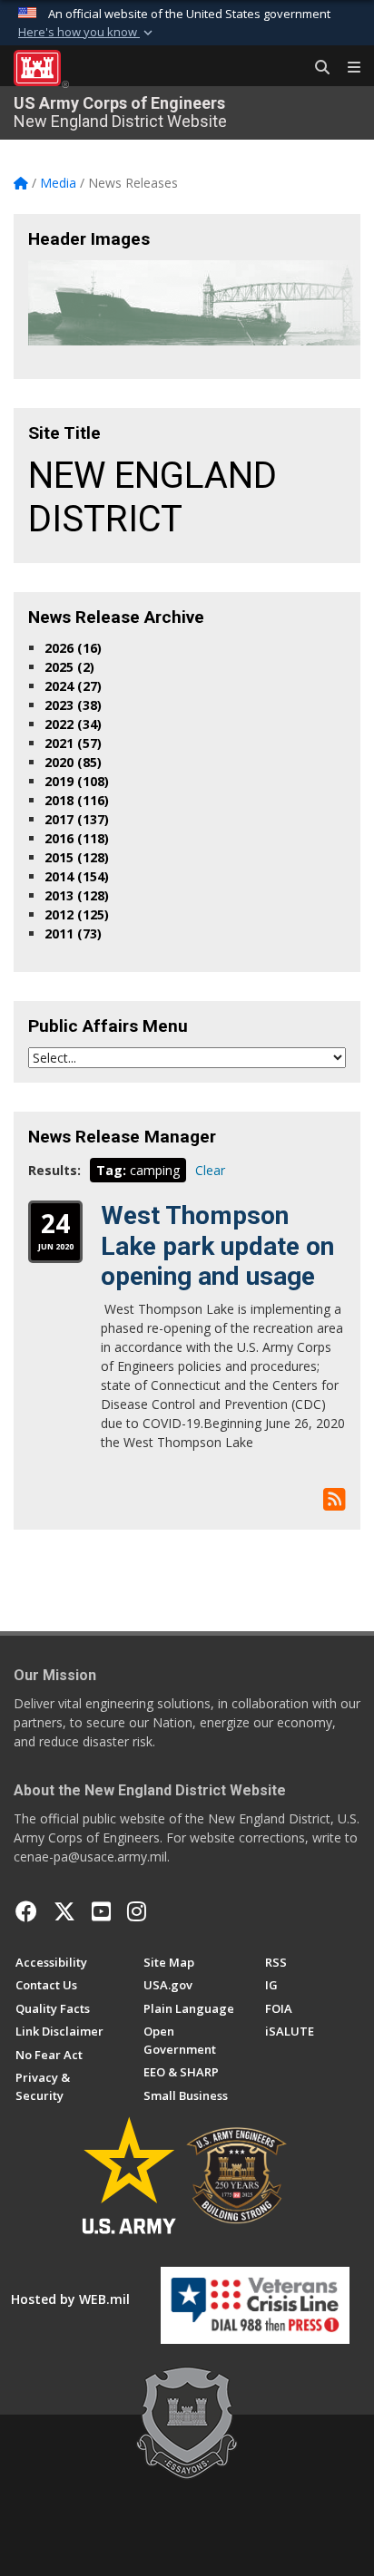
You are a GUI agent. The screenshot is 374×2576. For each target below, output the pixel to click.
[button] (87, 33)
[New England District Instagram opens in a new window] (137, 1911)
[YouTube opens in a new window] (101, 1911)
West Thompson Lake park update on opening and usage (217, 1246)
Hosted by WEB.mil (70, 2299)
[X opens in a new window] (64, 1911)
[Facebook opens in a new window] (26, 1911)
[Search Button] (316, 68)
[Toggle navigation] (347, 68)
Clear (210, 1170)
